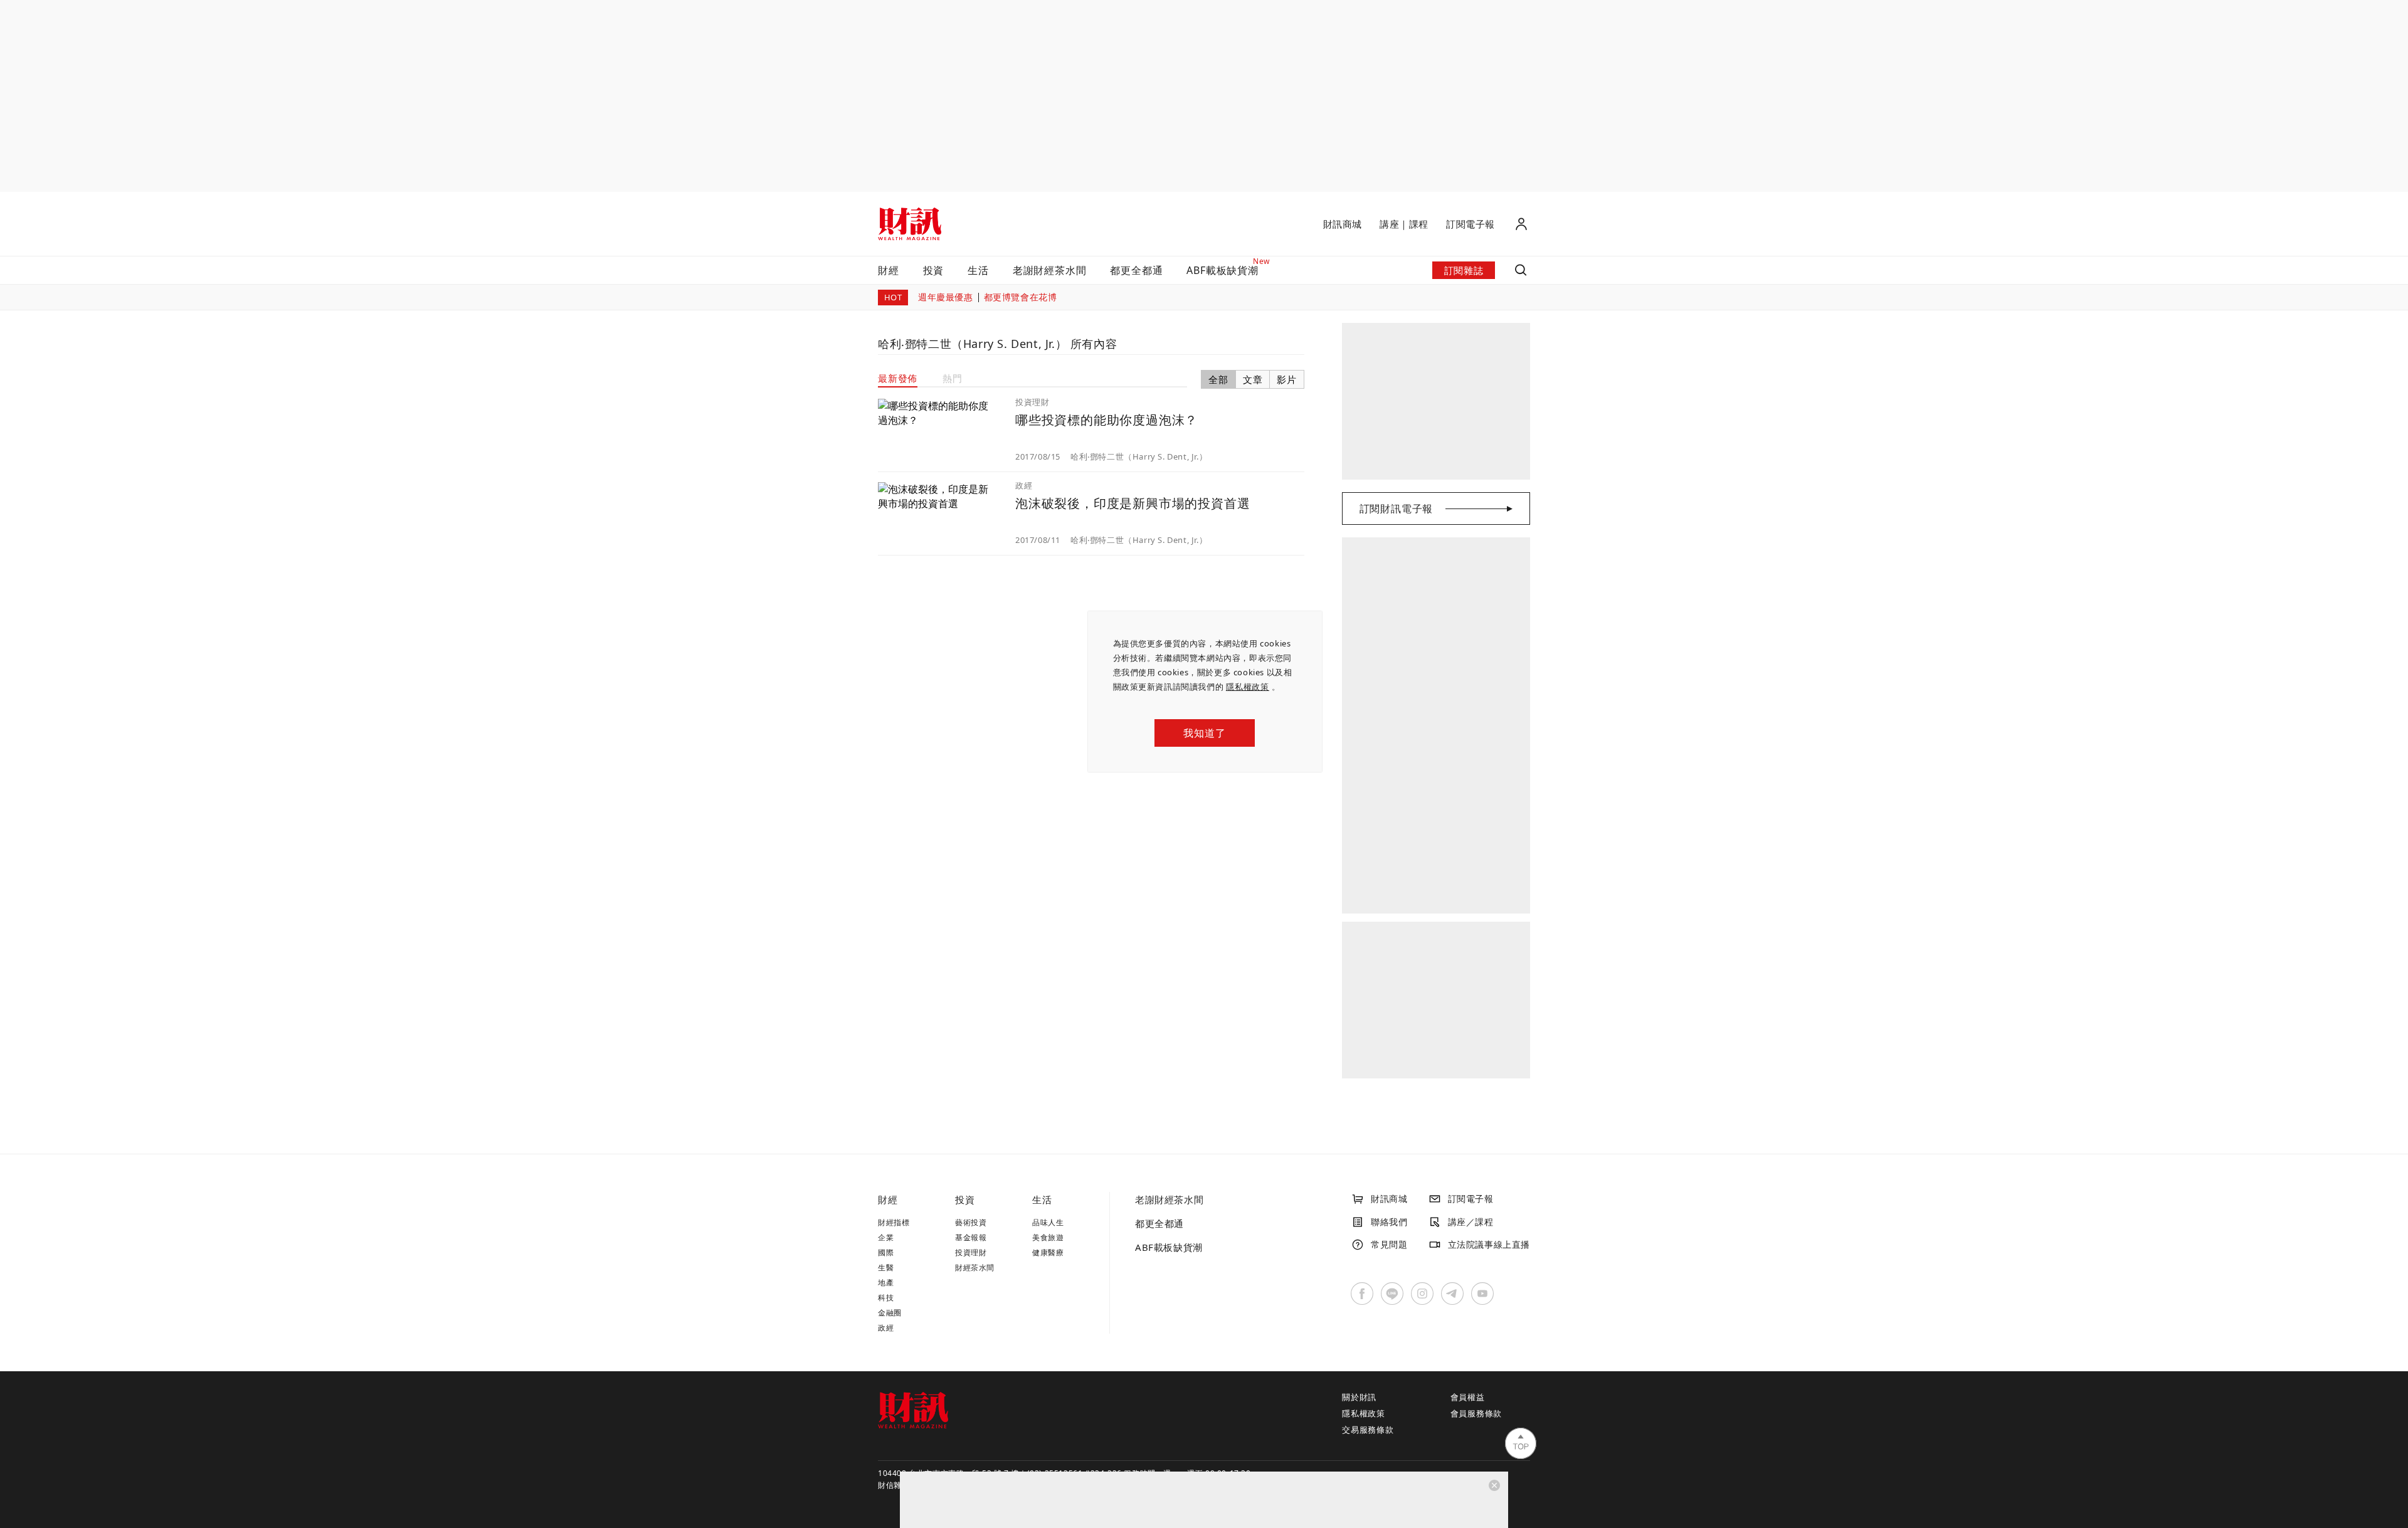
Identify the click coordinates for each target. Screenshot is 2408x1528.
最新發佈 (898, 378)
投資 (934, 270)
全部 (1218, 379)
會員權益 (1468, 1397)
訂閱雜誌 (1464, 270)
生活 (978, 270)
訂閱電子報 (1471, 224)
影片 (1287, 379)
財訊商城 (1343, 224)
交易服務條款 (1368, 1430)
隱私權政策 (1248, 687)
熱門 (953, 378)
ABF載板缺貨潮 (1169, 1247)
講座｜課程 (1404, 224)
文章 (1253, 379)
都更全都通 (1136, 270)
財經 (889, 270)
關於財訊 (1359, 1397)
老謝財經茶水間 (1050, 270)
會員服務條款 (1476, 1413)
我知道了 (1204, 733)
